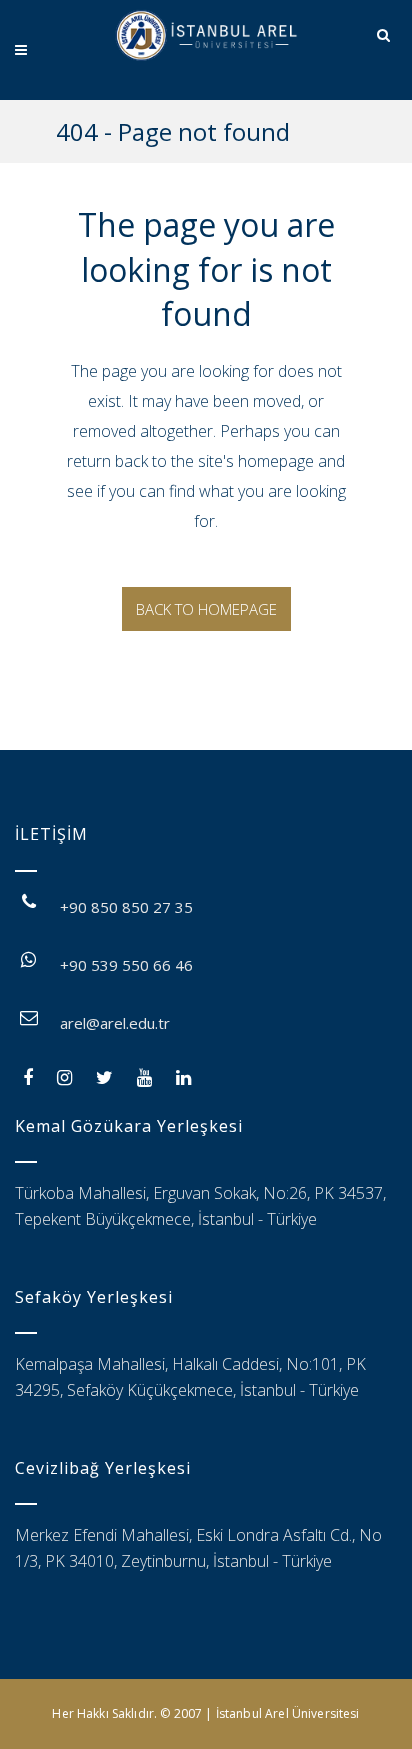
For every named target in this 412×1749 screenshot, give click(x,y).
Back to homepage (206, 609)
